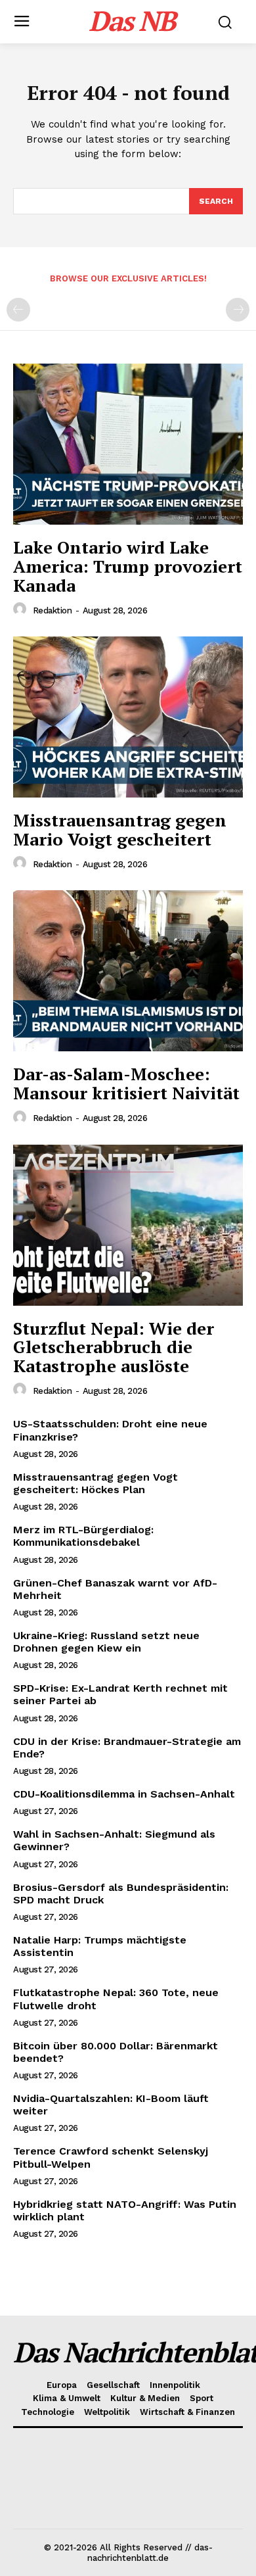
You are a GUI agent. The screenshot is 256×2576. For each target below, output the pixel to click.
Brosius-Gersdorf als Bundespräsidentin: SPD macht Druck (121, 1894)
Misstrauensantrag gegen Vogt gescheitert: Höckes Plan (96, 1483)
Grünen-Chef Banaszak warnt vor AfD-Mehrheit (115, 1589)
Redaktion (53, 610)
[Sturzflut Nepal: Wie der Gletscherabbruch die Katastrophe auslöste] (128, 1225)
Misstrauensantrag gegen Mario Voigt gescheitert (120, 829)
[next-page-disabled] (238, 310)
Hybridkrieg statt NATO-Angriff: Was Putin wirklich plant (125, 2210)
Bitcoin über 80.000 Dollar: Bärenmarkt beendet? (116, 2052)
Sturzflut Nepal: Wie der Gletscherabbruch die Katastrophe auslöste (114, 1347)
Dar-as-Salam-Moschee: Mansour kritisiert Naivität (126, 1083)
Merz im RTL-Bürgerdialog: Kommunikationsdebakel (83, 1536)
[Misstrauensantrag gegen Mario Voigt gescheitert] (128, 717)
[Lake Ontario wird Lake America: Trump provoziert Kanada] (128, 444)
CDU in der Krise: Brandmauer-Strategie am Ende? (127, 1748)
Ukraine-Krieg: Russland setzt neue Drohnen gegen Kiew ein (106, 1642)
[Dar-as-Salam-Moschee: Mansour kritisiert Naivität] (128, 971)
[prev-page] (18, 310)
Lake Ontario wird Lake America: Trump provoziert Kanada (128, 566)
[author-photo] (22, 609)
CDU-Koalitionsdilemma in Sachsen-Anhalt (124, 1794)
